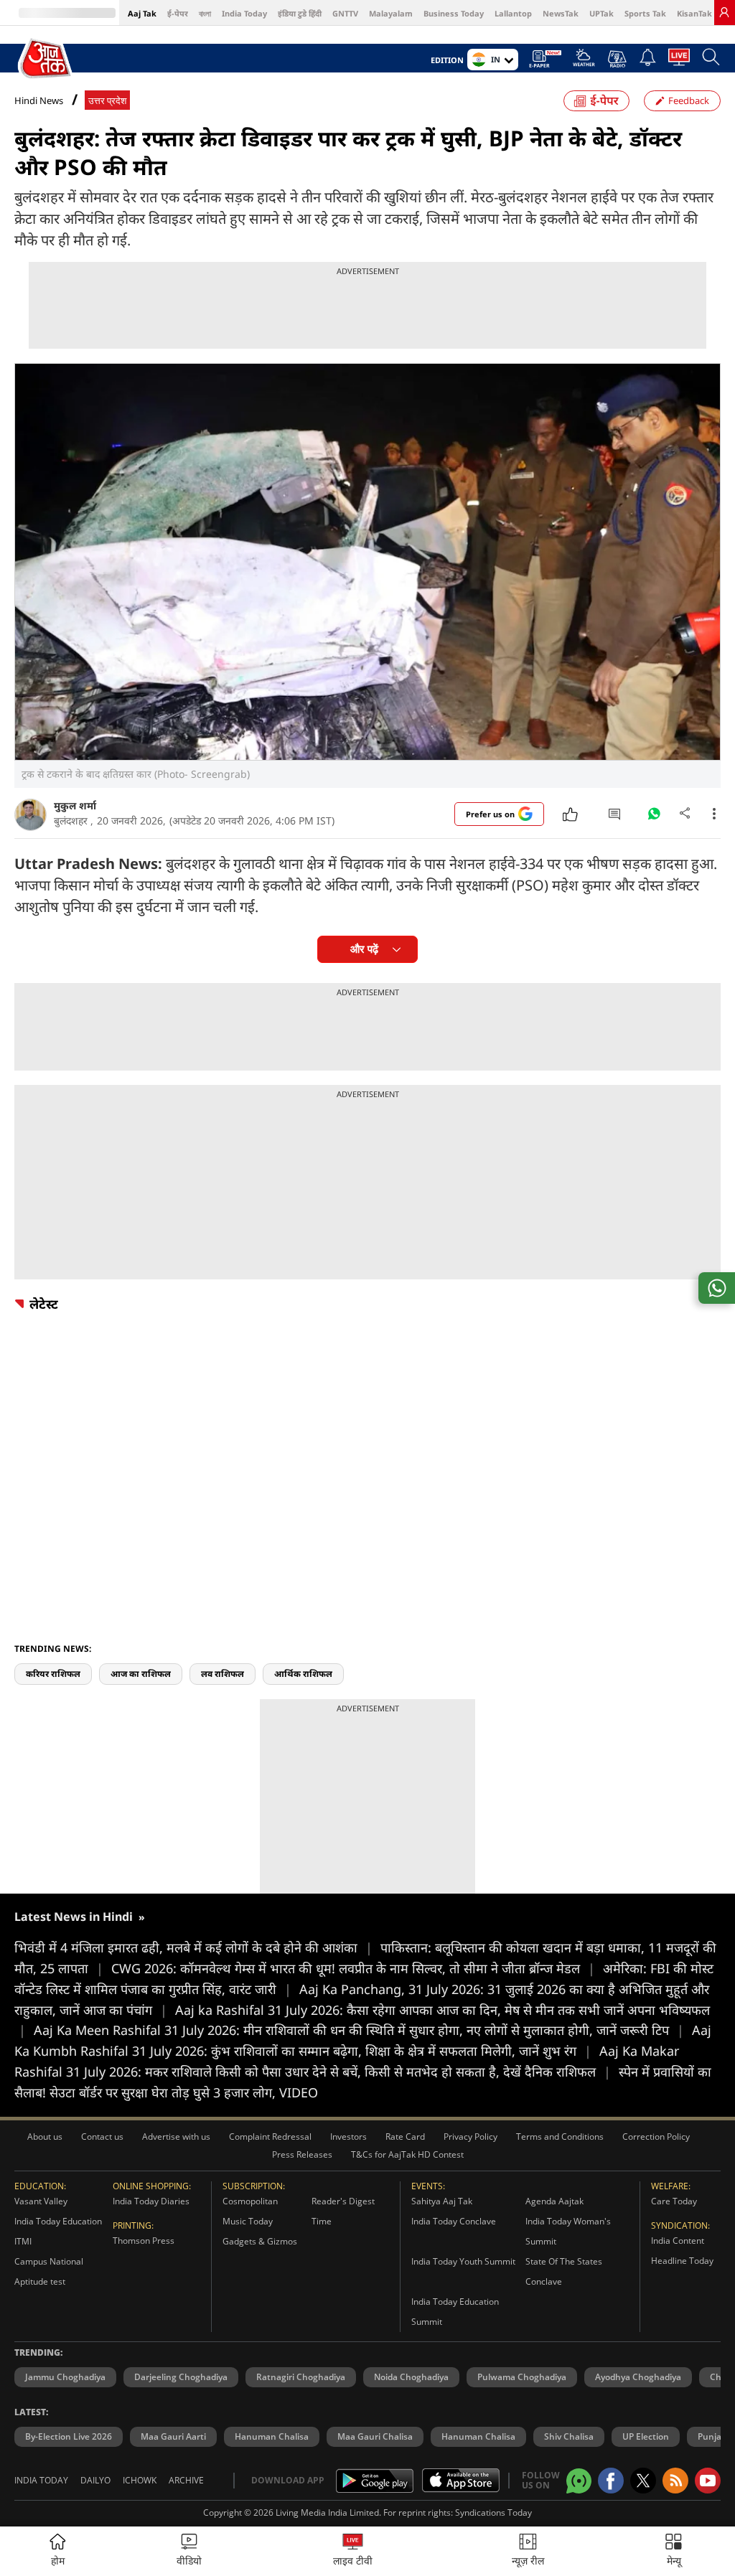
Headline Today (682, 2261)
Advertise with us (176, 2137)
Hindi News (39, 100)
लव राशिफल (223, 1674)
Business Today (454, 13)
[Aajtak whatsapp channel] (579, 2481)
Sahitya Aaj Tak (442, 2201)
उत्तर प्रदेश (107, 101)
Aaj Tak (142, 13)
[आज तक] (46, 59)
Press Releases (302, 2154)
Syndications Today (493, 2512)
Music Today (248, 2221)
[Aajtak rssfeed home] (675, 2481)
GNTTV (345, 13)
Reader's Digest (343, 2201)
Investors (348, 2137)
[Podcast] (617, 59)
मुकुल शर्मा (75, 805)
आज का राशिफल (141, 1674)
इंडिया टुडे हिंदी (300, 13)
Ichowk (140, 2480)
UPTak (601, 13)
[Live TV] (679, 61)
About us (45, 2137)
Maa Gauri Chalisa (375, 2436)
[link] (724, 12)
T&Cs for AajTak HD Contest (407, 2154)
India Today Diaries (151, 2201)
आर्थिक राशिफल (303, 1674)
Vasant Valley (41, 2201)
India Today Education (58, 2221)
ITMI (23, 2241)
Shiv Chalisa (569, 2436)
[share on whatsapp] (717, 1288)
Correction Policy (656, 2137)
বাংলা (205, 13)
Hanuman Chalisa (272, 2436)
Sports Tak (645, 13)
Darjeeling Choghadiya (181, 2377)
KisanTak (694, 13)
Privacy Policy (471, 2137)
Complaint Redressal (270, 2137)
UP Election (646, 2436)
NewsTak (561, 13)
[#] (654, 817)
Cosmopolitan (250, 2201)
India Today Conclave (454, 2221)
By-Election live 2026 (69, 2436)
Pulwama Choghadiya (522, 2377)
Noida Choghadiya (411, 2377)
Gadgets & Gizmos (260, 2241)
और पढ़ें (364, 949)
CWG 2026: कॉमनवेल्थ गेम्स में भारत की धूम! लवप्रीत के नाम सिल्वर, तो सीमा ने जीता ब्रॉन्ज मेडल (353, 1968)
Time (322, 2221)
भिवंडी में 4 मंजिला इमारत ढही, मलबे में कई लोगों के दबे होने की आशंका (193, 1947)
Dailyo (95, 2480)
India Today (244, 13)
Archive (186, 2480)
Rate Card (405, 2137)
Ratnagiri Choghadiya (301, 2377)
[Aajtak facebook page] (611, 2481)
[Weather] (584, 62)
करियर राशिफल (53, 1674)
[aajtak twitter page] (643, 2481)
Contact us (102, 2137)
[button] (674, 2551)
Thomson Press (144, 2241)
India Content (678, 2241)
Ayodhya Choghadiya (638, 2377)
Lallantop (513, 13)
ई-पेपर (178, 13)
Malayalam (391, 13)
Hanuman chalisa (478, 2436)
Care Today (674, 2201)
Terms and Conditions (560, 2137)
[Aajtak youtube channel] (708, 2481)
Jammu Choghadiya (65, 2377)
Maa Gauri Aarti (173, 2436)
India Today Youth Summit (463, 2261)
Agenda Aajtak (554, 2201)
